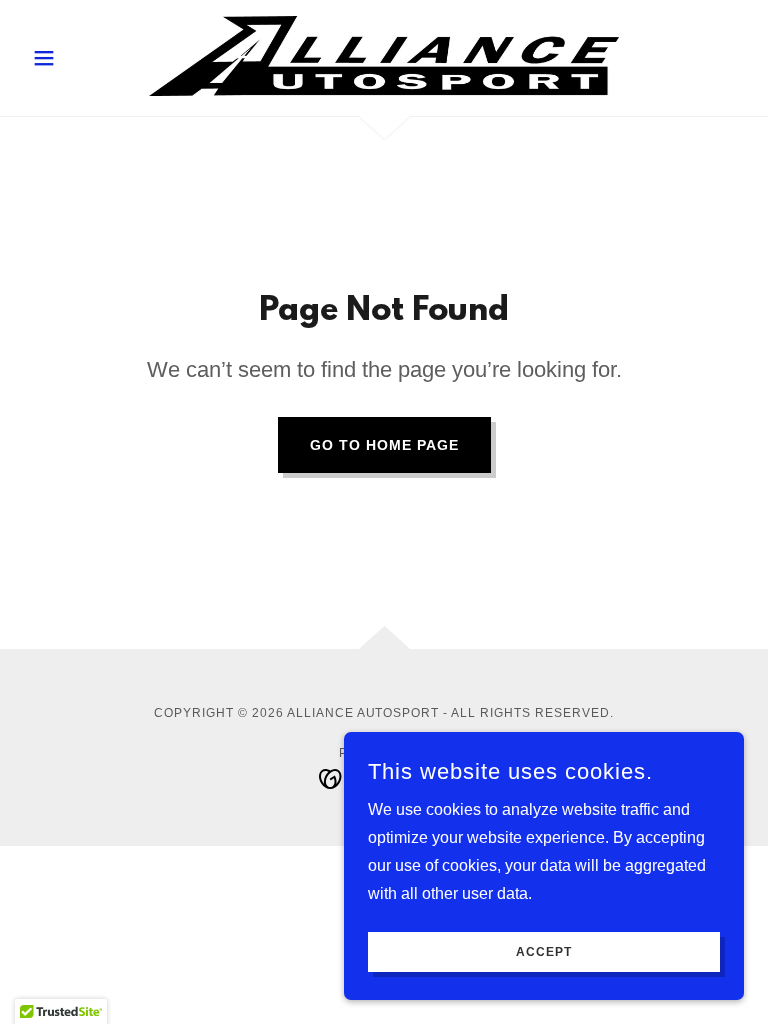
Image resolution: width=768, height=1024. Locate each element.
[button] (78, 58)
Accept (544, 952)
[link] (384, 56)
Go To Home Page (384, 445)
